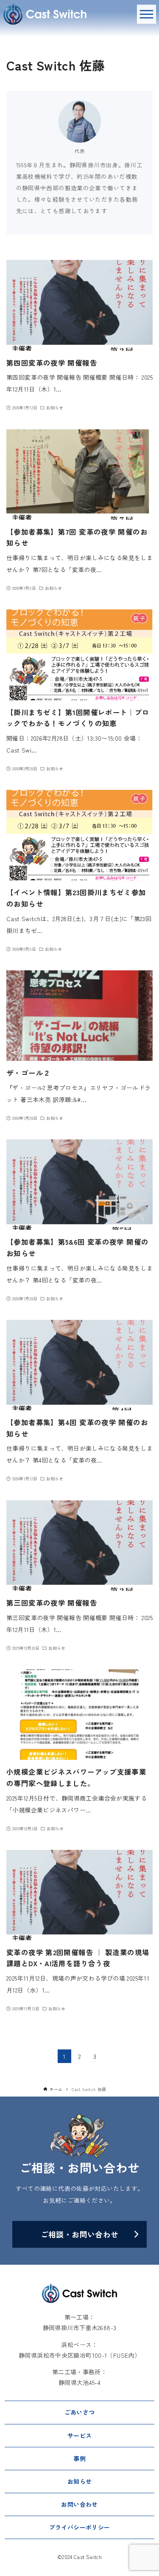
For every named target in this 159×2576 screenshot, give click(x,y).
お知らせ (80, 2481)
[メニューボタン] (146, 14)
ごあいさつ (80, 2412)
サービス (80, 2435)
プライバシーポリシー (80, 2527)
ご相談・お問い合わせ (80, 2234)
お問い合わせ (79, 2504)
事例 (79, 2458)
